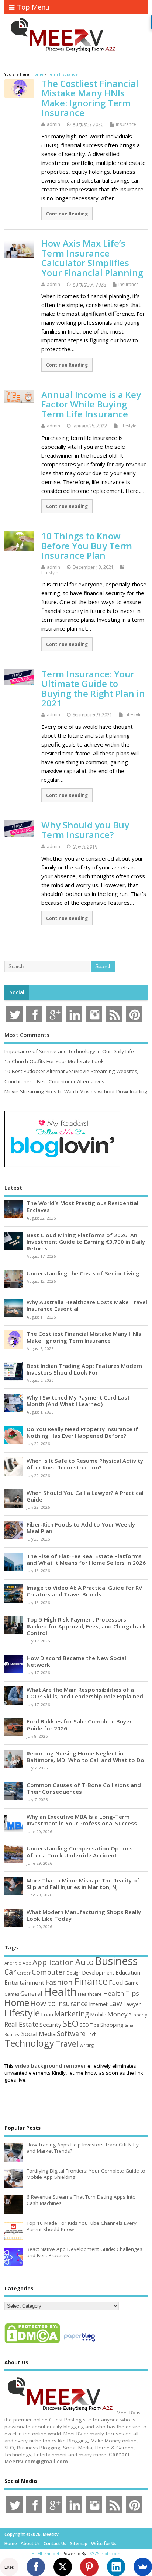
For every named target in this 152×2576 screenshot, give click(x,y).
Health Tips (121, 1993)
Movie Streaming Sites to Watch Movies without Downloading (76, 1091)
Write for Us (104, 2543)
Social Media (39, 2034)
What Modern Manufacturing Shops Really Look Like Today (84, 1915)
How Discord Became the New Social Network (76, 1661)
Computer (49, 1972)
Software (71, 2033)
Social (17, 992)
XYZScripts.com (105, 2553)
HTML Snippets (46, 2553)
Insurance (126, 124)
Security (50, 2025)
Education (128, 1972)
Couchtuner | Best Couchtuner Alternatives (54, 1081)
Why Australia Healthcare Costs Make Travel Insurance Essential (87, 1305)
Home (17, 2002)
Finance (91, 1981)
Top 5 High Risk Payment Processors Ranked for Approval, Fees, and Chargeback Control (86, 1626)
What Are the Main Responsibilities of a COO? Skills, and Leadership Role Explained (85, 1693)
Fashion (59, 1982)
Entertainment (24, 1983)
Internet (98, 2004)
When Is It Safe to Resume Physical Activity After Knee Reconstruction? (85, 1464)
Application (53, 1962)
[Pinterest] (89, 2567)
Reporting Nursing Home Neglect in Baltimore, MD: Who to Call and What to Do (85, 1757)
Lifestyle (128, 426)
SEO (70, 2023)
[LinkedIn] (116, 2567)
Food (116, 1982)
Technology (29, 2043)
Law (115, 2003)
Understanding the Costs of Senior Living (83, 1273)
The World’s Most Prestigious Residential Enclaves (82, 1206)
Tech (92, 2034)
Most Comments (27, 1035)
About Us (30, 2543)
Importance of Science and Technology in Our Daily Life (69, 1051)
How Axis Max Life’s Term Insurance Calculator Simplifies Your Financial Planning (92, 258)
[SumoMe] (143, 2567)
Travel (67, 2044)
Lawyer (132, 2004)
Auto (84, 1962)
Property (138, 2015)
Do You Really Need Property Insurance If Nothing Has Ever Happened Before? (82, 1432)
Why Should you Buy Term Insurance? (85, 830)
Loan (47, 2014)
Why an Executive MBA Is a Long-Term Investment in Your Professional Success (82, 1820)
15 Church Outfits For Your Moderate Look (54, 1061)
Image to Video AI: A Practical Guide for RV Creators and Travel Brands (84, 1591)
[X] (63, 2567)
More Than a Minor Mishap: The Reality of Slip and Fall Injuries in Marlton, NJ (83, 1884)
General (31, 1993)
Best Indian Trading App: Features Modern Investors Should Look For (84, 1369)
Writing (87, 2045)
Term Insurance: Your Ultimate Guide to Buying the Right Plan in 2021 (93, 688)
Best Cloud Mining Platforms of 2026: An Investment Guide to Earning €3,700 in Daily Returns (86, 1242)
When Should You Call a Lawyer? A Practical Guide (85, 1496)
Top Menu (33, 7)
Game (132, 1983)
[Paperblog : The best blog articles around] (80, 2343)
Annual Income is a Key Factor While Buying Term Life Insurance (91, 404)
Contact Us (55, 2543)
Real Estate (21, 2024)
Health (60, 1992)
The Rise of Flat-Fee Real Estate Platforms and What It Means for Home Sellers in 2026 (86, 1559)
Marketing (72, 2014)
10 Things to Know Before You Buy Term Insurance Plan (87, 546)
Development (98, 1972)
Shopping (112, 2025)
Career (24, 1973)
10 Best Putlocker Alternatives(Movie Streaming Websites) (72, 1071)
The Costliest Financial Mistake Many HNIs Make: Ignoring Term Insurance (90, 98)
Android (13, 1963)
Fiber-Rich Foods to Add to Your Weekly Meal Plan (81, 1528)
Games (12, 1994)
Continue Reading (67, 214)
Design (74, 1973)
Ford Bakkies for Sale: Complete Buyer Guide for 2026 (79, 1725)
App (27, 1963)
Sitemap (79, 2543)
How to (43, 2003)
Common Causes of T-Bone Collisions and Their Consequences (84, 1788)
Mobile (98, 2014)
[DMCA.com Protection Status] (32, 2343)
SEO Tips (89, 2025)
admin (53, 124)
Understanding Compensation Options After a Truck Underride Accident (80, 1852)
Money (118, 2014)
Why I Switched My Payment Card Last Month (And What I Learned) (78, 1401)
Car (10, 1972)
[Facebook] (36, 2567)
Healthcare (90, 1994)
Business (116, 1961)
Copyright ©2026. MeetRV (32, 2534)
